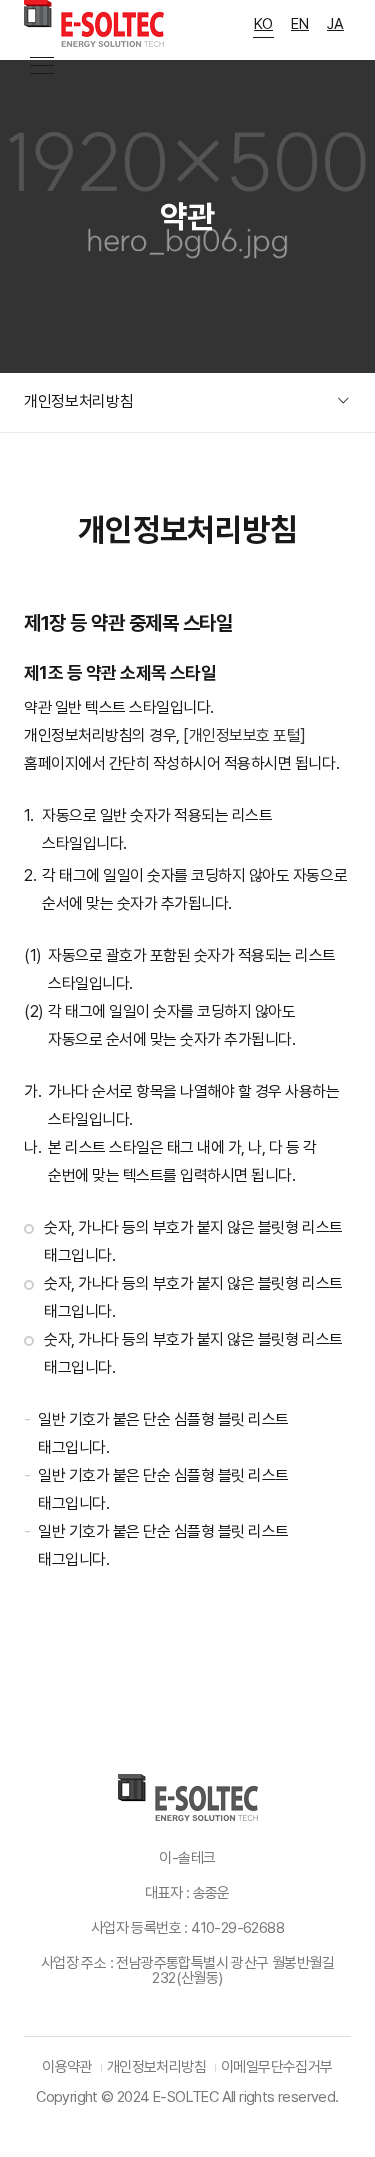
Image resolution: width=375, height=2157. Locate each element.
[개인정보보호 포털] (244, 735)
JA (335, 24)
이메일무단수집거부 (277, 2067)
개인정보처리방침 (156, 2067)
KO (263, 24)
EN (300, 24)
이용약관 (67, 2067)
